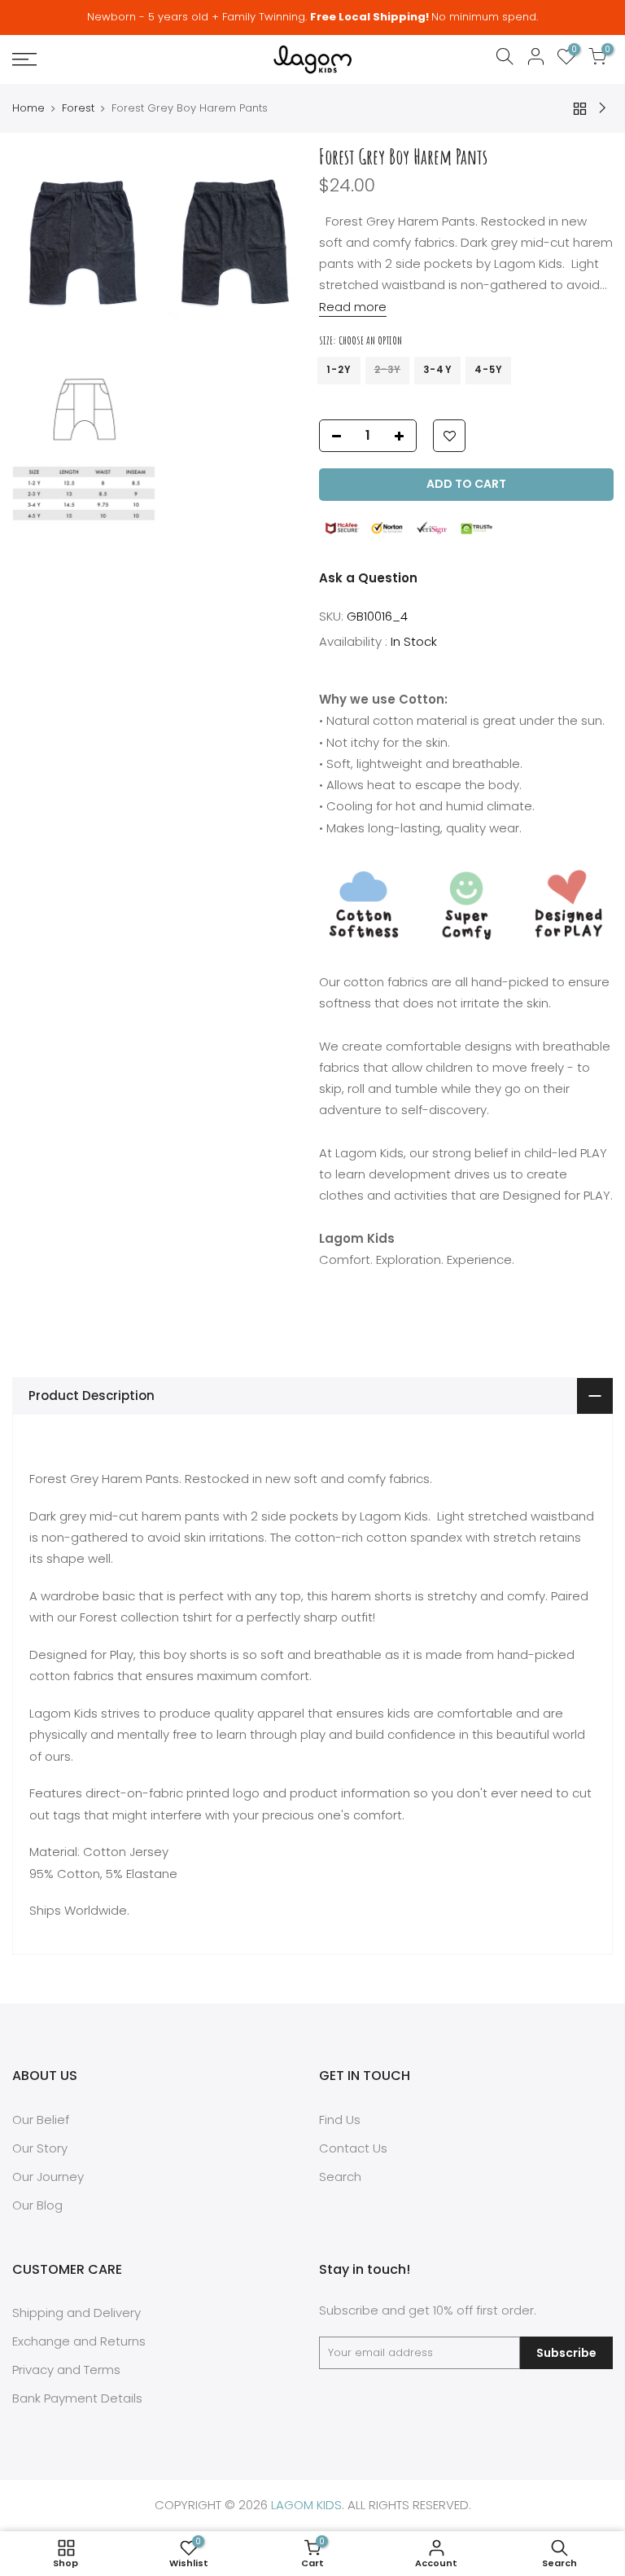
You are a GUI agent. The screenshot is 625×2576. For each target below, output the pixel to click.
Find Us (340, 2120)
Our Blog (37, 2205)
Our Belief (41, 2120)
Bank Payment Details (77, 2398)
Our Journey (48, 2177)
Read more (353, 306)
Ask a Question (368, 578)
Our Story (40, 2148)
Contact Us (353, 2148)
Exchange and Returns (79, 2341)
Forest (78, 108)
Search (340, 2177)
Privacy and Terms (66, 2370)
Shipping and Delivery (76, 2313)
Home (28, 108)
